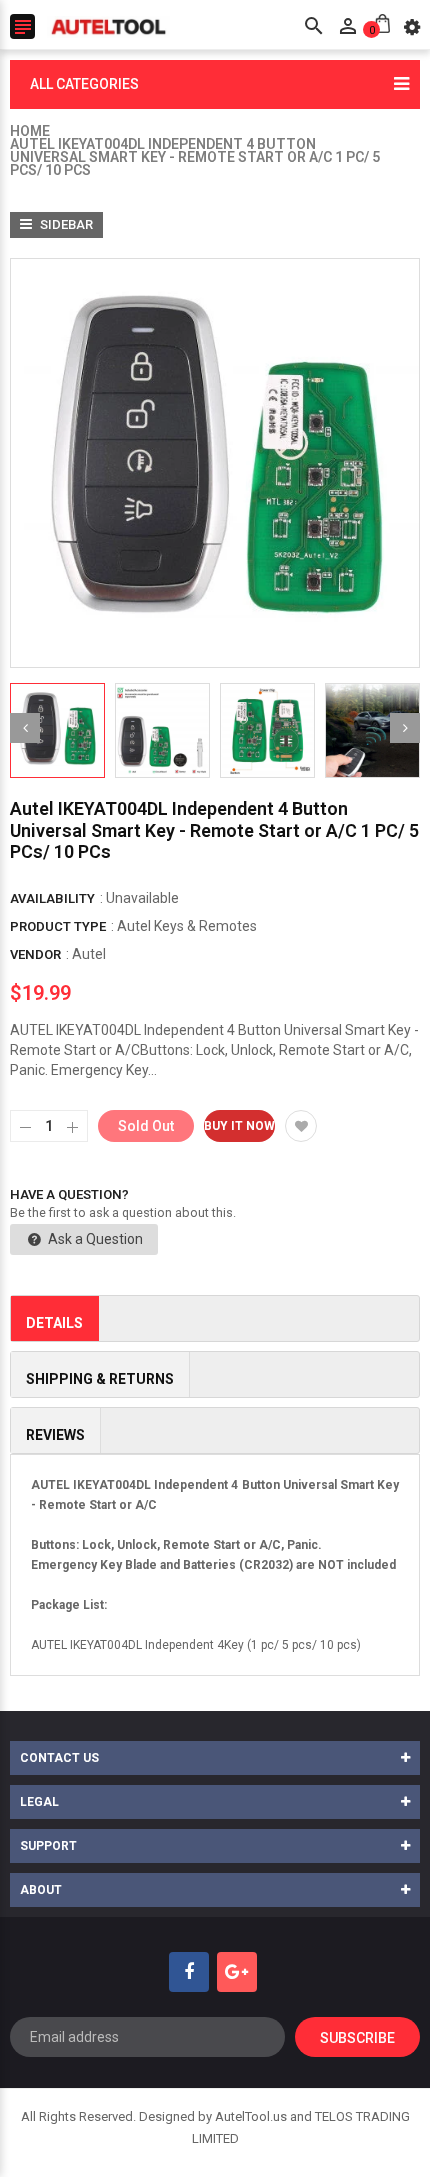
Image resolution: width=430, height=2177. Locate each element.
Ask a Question (94, 1239)
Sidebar (65, 224)
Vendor (35, 954)
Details (54, 1323)
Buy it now (239, 1126)
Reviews (55, 1435)
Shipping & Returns (100, 1379)
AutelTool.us (251, 2116)
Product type (58, 926)
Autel (89, 954)
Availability (52, 898)
